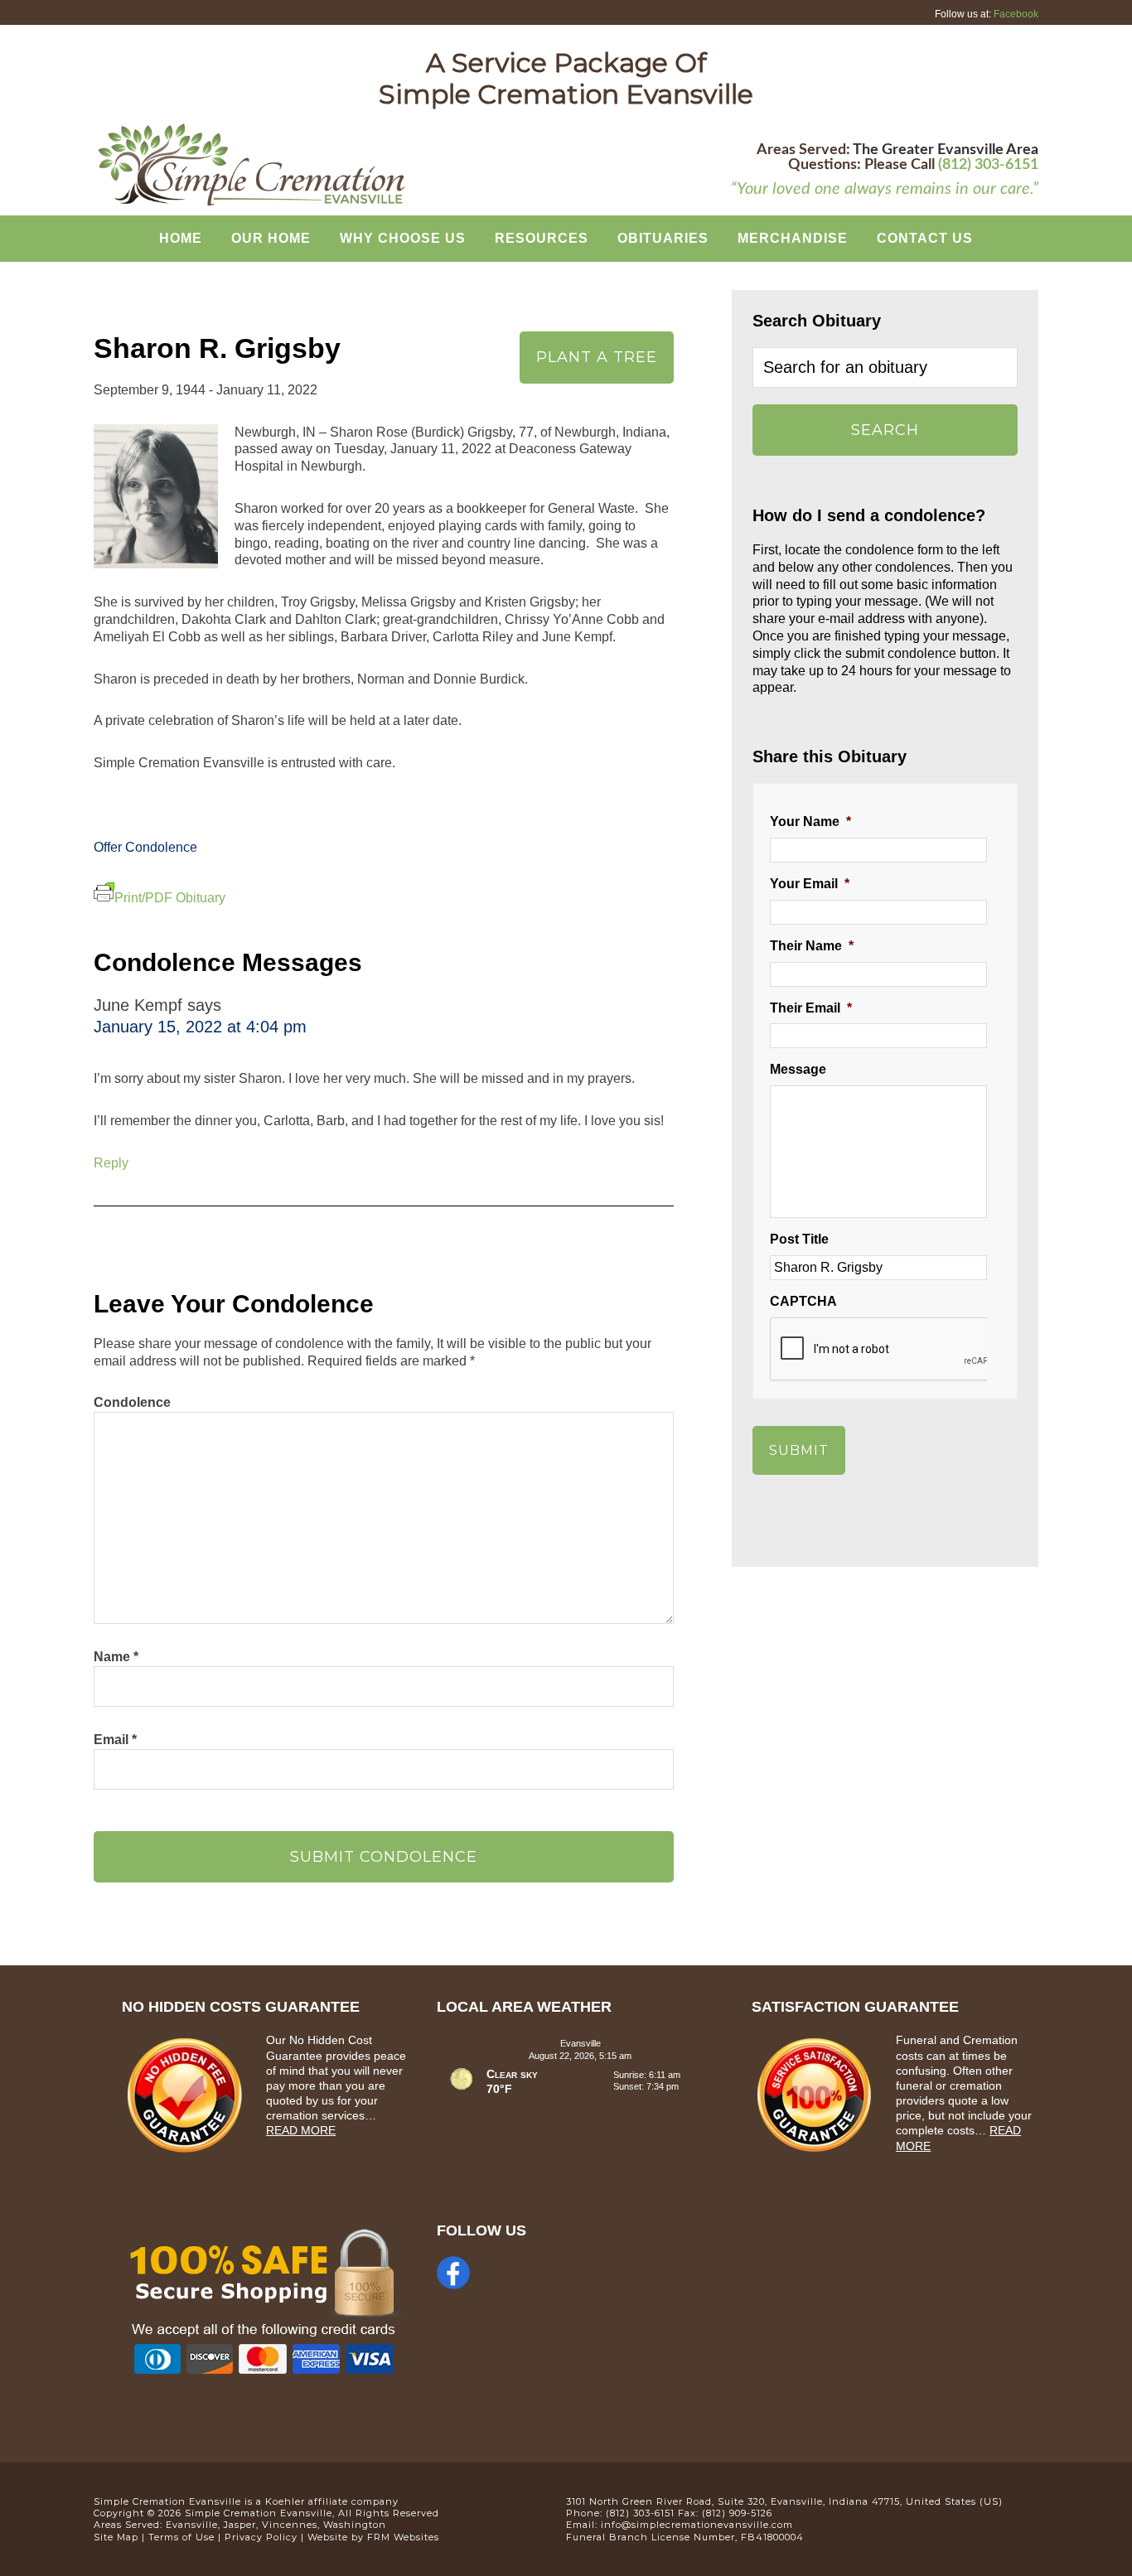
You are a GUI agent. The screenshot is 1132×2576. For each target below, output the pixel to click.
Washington (355, 2525)
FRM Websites (403, 2537)
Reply (111, 1163)
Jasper (240, 2525)
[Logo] (251, 204)
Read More (301, 2130)
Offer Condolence (145, 847)
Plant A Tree (597, 357)
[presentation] (896, 1350)
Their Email (811, 1008)
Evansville (192, 2525)
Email (115, 1740)
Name (116, 1657)
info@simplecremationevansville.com (697, 2525)
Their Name (812, 946)
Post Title (799, 1239)
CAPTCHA (803, 1301)
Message (798, 1069)
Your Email (810, 884)
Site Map (116, 2537)
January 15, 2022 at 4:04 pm (200, 1027)
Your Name (810, 822)
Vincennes (290, 2525)
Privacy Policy (261, 2537)
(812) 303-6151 (988, 165)
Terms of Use (181, 2537)
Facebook (1016, 14)
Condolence (132, 1402)
